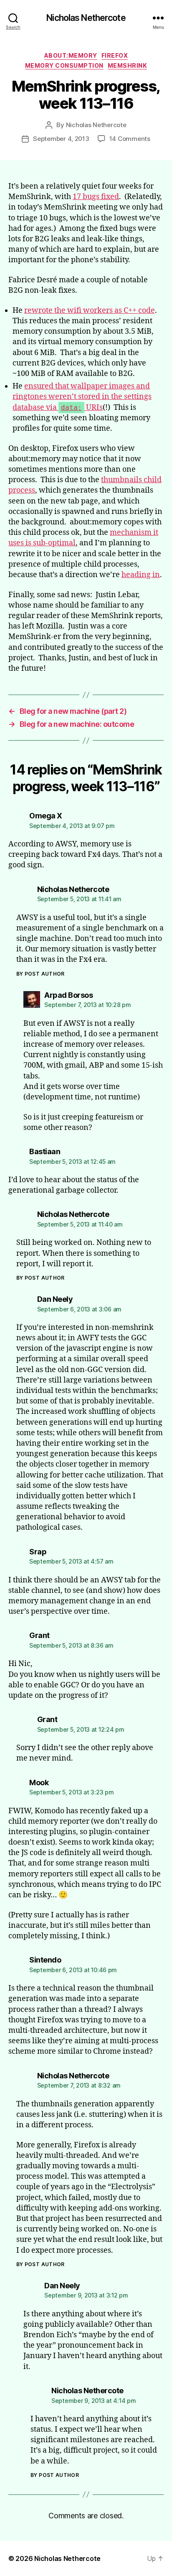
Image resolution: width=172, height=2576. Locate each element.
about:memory (71, 55)
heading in (141, 575)
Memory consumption (64, 65)
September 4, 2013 (61, 139)
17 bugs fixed (96, 197)
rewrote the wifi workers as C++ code (90, 310)
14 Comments (130, 139)
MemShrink (128, 65)
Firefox (115, 55)
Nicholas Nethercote (86, 18)
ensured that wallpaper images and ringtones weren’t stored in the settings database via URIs (82, 397)
